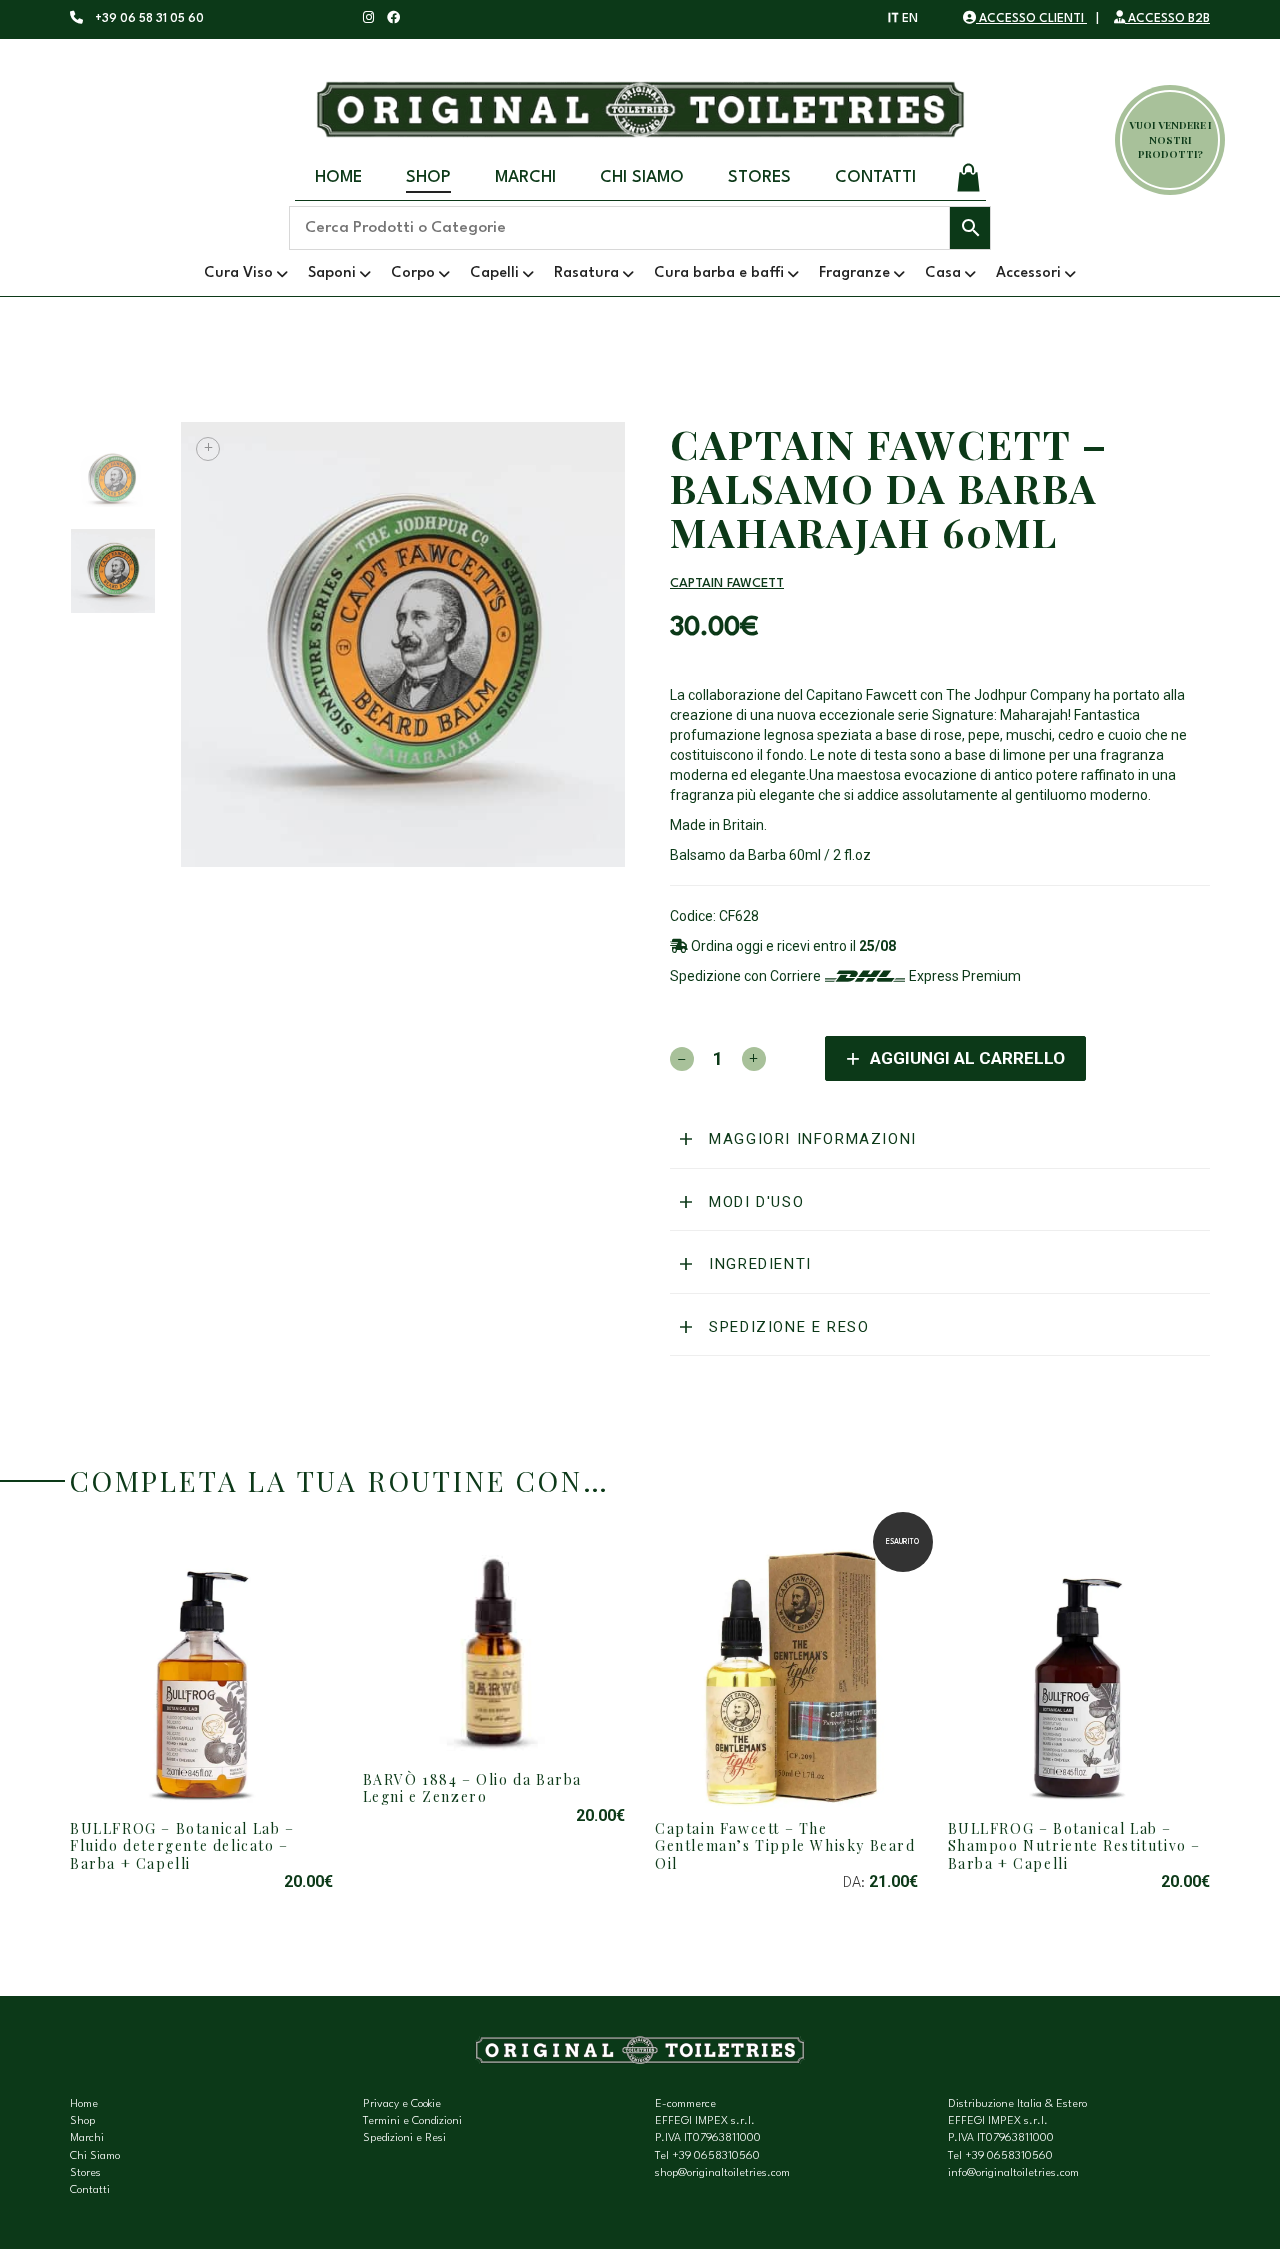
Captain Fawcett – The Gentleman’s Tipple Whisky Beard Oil (785, 1846)
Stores (759, 177)
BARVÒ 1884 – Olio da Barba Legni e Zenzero (473, 1788)
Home (338, 177)
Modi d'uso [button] (754, 1202)
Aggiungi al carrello (967, 1058)
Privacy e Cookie (402, 2104)
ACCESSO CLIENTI (1031, 19)
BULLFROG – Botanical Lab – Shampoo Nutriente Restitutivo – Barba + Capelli (1075, 1846)
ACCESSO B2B (1167, 19)
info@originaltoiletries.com (1013, 2173)
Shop (428, 177)
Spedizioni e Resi (404, 2138)
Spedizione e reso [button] (787, 1327)
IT (893, 19)
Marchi (525, 177)
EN (910, 19)
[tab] (940, 1140)
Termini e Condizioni (412, 2121)
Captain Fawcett (727, 583)
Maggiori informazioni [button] (810, 1139)
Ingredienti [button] (758, 1264)
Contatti (875, 177)
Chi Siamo (642, 177)
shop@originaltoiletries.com (722, 2173)
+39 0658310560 (716, 2156)
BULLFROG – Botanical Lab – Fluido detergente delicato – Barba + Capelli (182, 1846)
